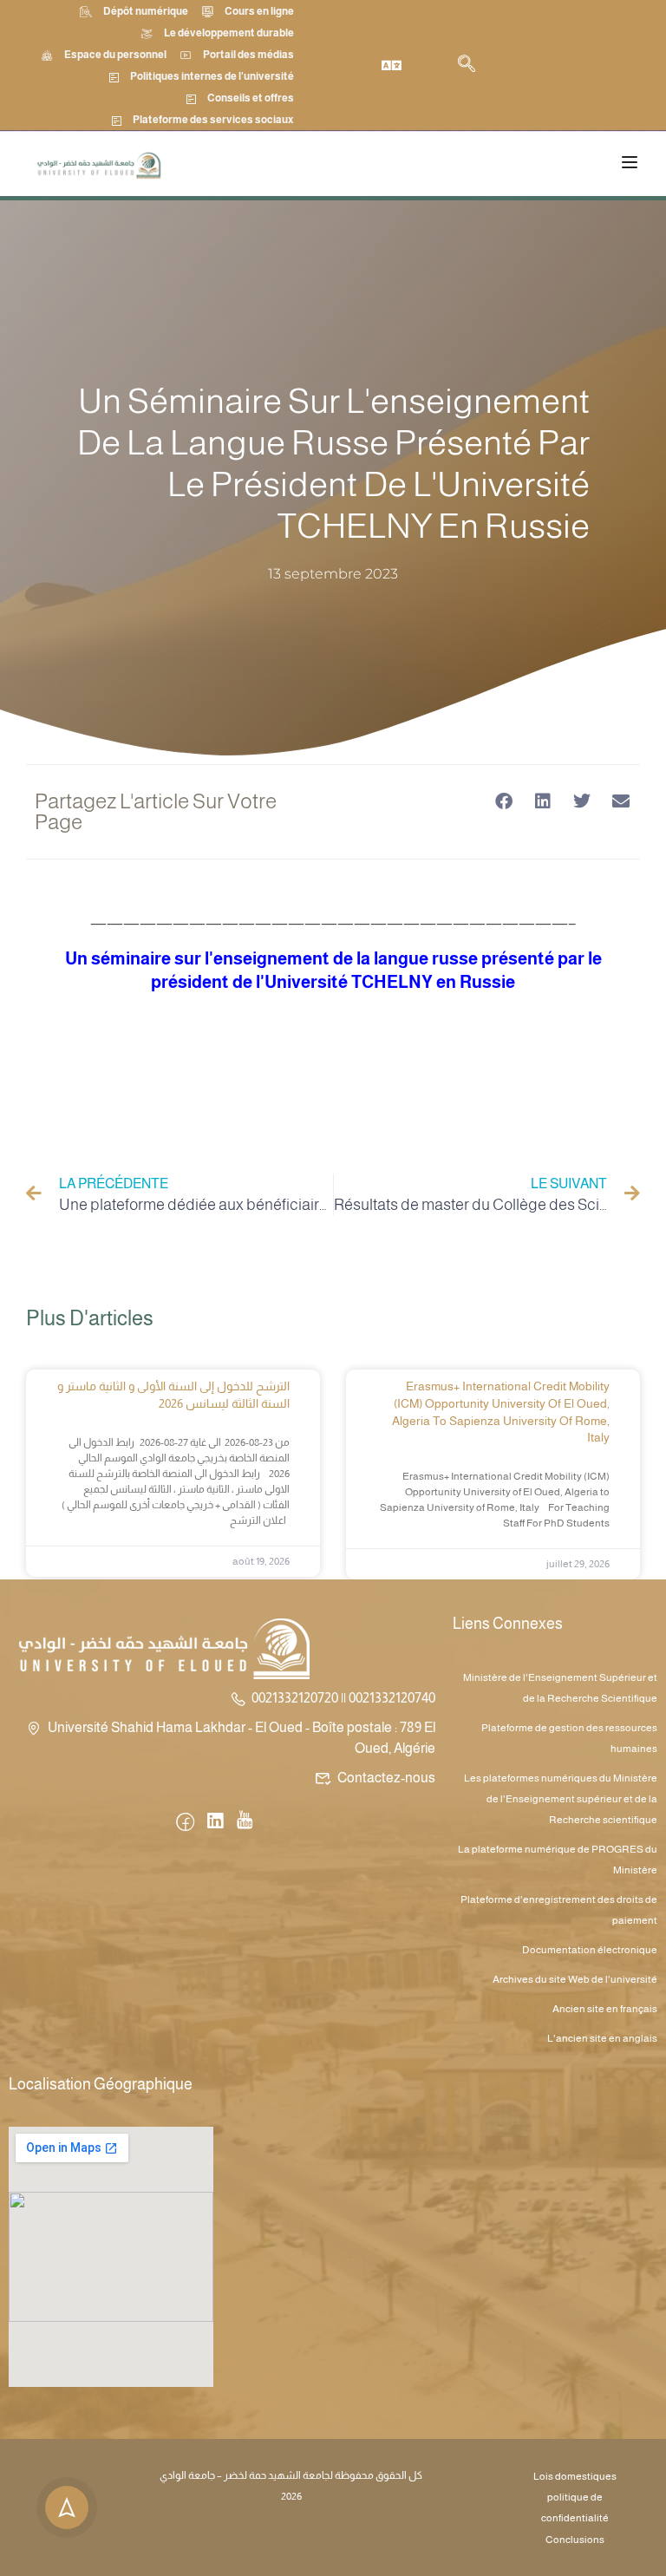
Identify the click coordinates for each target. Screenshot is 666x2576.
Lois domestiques (575, 2476)
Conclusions (575, 2540)
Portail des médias (248, 55)
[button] (503, 802)
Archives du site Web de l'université (575, 1979)
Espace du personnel (115, 55)
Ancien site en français (605, 2009)
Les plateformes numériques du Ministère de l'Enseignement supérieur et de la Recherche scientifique (561, 1799)
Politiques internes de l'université (212, 76)
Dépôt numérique (146, 11)
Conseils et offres (251, 98)
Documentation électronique (590, 1950)
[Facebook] (185, 1823)
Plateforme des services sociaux (213, 120)
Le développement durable (229, 33)
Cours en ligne (259, 11)
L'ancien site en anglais (602, 2038)
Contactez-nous (386, 1778)
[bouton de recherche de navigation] (467, 65)
